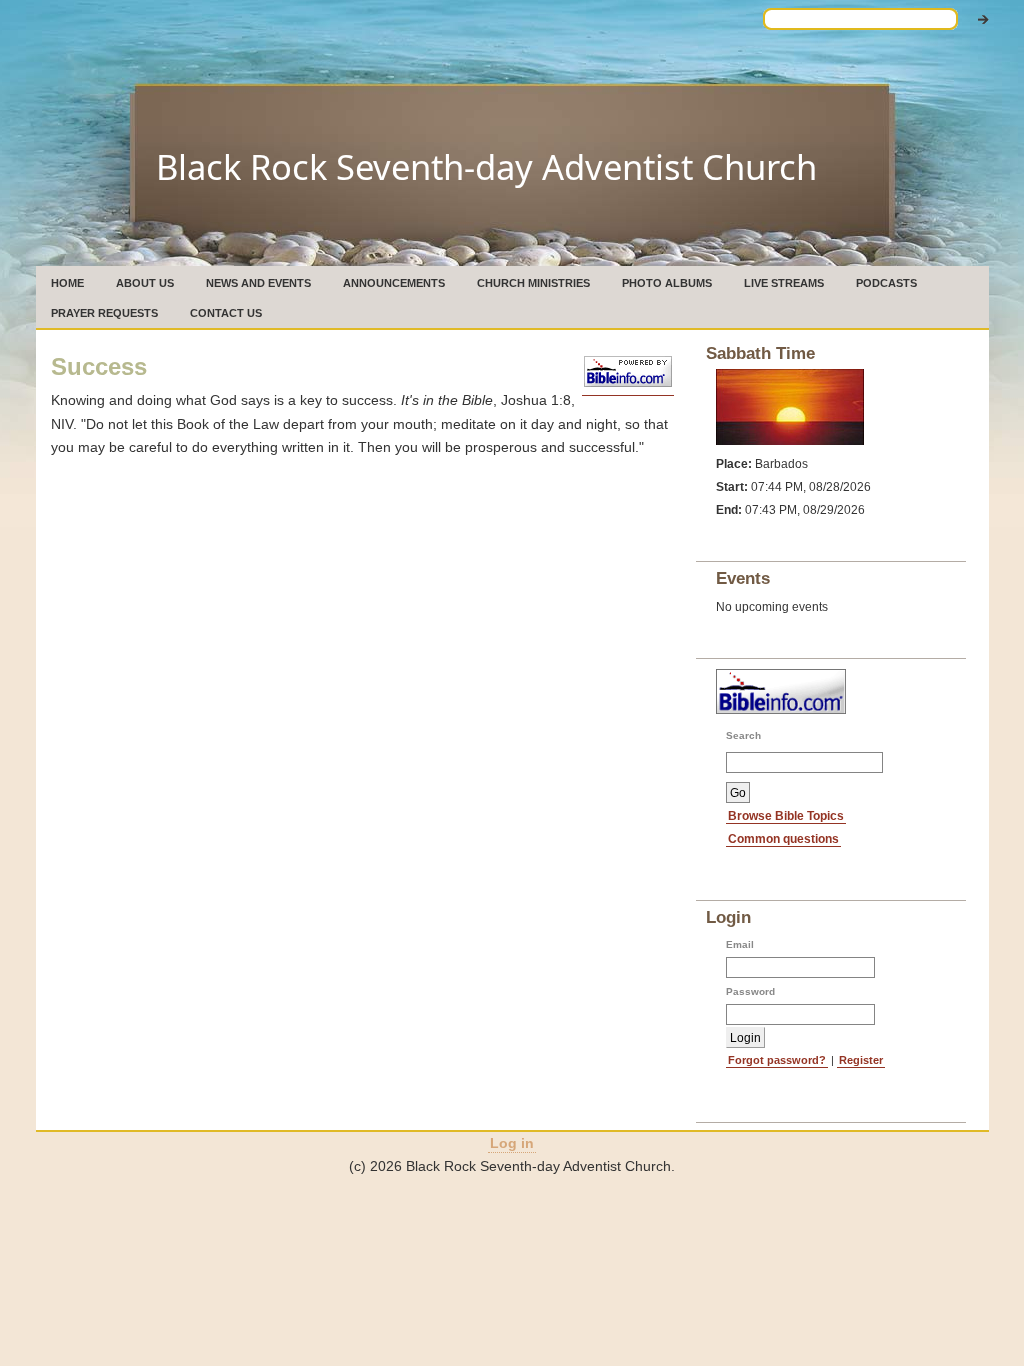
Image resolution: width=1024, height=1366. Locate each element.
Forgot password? (777, 1060)
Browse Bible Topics (786, 815)
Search (743, 735)
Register (861, 1060)
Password (750, 991)
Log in (512, 1143)
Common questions (783, 838)
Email (740, 944)
